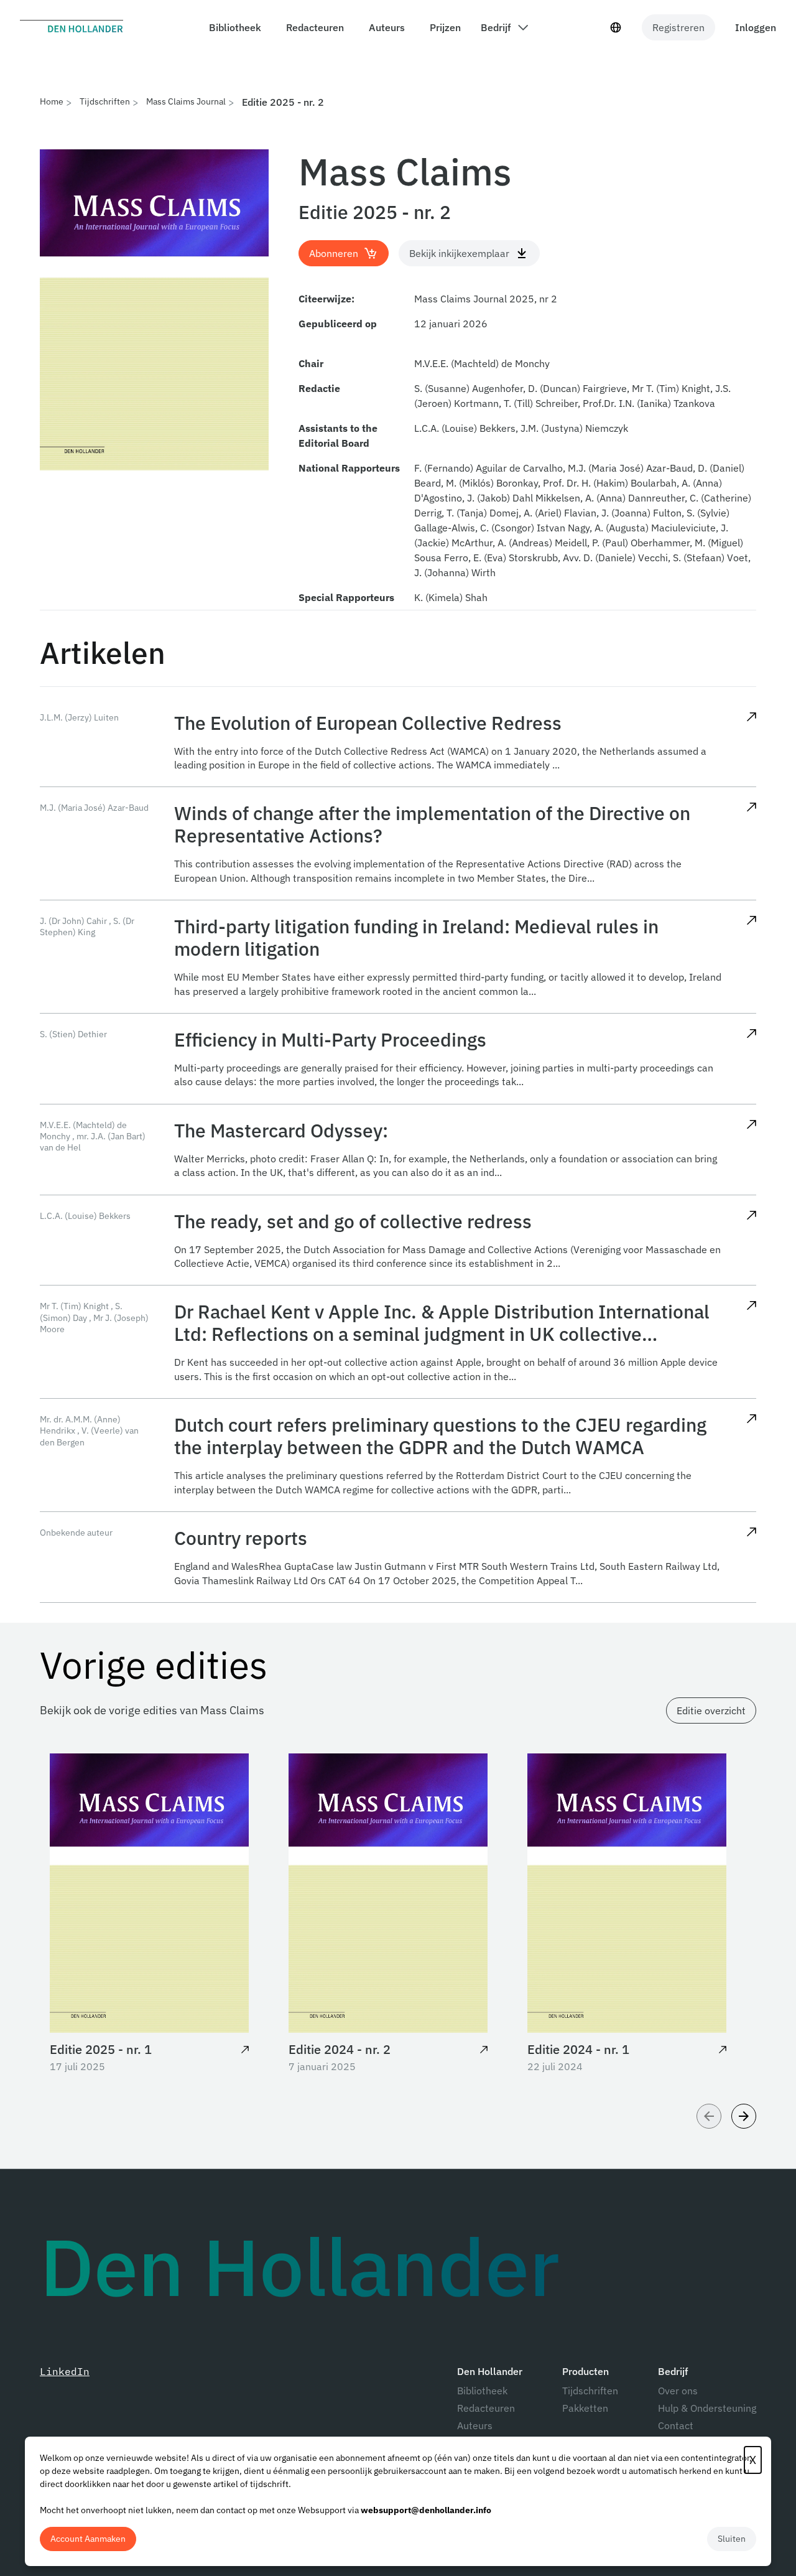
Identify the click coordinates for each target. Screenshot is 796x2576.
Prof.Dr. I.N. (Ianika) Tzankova (649, 403)
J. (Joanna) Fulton (641, 513)
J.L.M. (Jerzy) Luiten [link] (79, 717)
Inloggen (756, 27)
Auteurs (475, 2425)
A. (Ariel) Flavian (560, 513)
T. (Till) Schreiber (541, 403)
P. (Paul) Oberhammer (641, 543)
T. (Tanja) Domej (483, 513)
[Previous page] (709, 2116)
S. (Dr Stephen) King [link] (87, 926)
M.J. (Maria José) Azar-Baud (630, 468)
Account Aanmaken (88, 2539)
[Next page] (744, 2116)
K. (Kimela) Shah (451, 597)
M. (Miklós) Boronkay (492, 483)
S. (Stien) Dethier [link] (73, 1034)
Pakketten (585, 2408)
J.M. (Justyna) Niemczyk (574, 428)
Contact (676, 2425)
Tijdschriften (105, 101)
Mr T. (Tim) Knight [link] (74, 1306)
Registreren (678, 27)
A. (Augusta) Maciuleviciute (655, 528)
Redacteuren (486, 2408)
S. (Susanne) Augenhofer (469, 388)
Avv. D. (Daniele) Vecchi (615, 558)
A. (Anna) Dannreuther (635, 498)
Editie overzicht (711, 1710)
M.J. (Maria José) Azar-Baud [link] (94, 808)
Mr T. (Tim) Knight (671, 388)
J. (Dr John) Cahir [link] (73, 921)
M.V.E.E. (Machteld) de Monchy (482, 363)
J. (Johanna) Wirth (455, 572)
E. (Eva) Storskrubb (516, 558)
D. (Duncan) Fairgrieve (577, 388)
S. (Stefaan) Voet (710, 558)
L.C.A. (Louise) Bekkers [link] (85, 1216)
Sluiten (732, 2539)
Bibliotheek (482, 2391)
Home (52, 101)
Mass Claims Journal (186, 101)
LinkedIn (65, 2371)
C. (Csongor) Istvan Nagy (535, 528)
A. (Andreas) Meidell (542, 543)
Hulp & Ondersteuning (707, 2408)
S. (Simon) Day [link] (81, 1312)
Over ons (678, 2391)
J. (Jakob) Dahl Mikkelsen (524, 498)
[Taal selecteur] (616, 27)
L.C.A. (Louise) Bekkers (465, 428)
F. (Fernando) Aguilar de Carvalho (488, 468)
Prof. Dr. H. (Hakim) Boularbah (610, 483)
